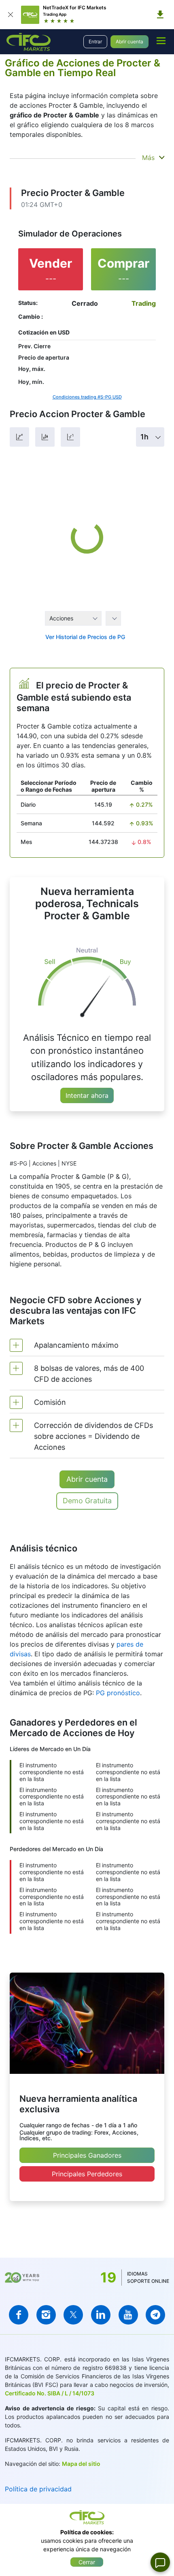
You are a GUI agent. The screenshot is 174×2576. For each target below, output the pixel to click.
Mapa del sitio (81, 2464)
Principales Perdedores (87, 2174)
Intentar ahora (87, 1095)
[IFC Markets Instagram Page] (46, 2315)
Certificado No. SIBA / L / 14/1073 (50, 2393)
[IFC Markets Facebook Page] (19, 2315)
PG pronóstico (118, 1693)
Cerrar (87, 2562)
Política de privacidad (38, 2489)
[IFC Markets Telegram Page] (155, 2315)
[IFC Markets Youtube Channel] (128, 2315)
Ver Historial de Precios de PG (85, 637)
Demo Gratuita (87, 1501)
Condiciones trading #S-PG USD (87, 397)
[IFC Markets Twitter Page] (73, 2315)
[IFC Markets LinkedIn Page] (101, 2315)
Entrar (95, 42)
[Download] (160, 15)
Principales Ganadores (87, 2155)
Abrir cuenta (129, 42)
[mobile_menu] (161, 40)
